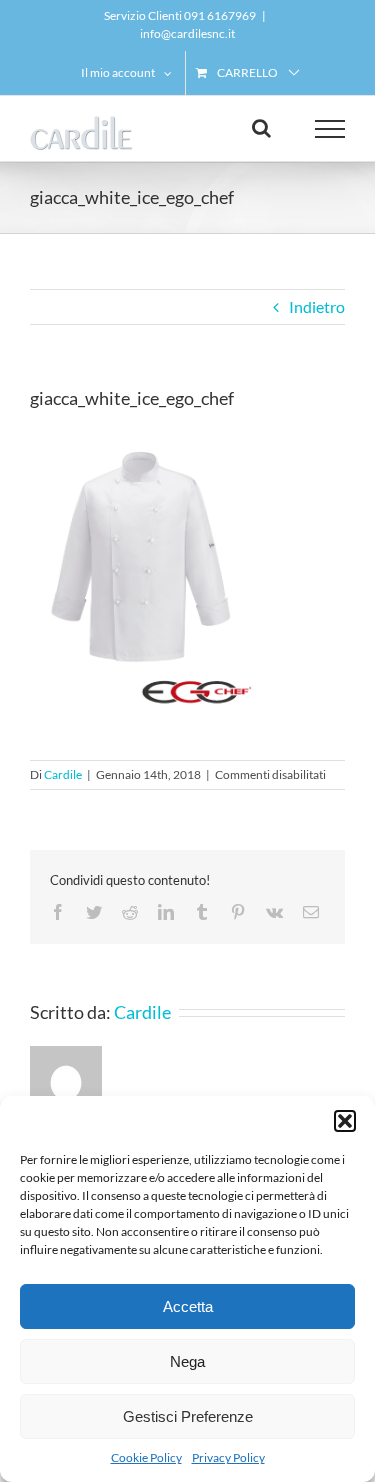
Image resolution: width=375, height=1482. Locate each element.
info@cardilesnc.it (187, 33)
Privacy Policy (228, 1457)
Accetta (188, 1306)
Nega (187, 1361)
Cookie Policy (146, 1457)
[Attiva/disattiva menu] (330, 129)
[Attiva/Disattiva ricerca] (261, 128)
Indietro (317, 306)
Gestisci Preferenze (188, 1416)
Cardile (63, 774)
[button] (345, 1121)
